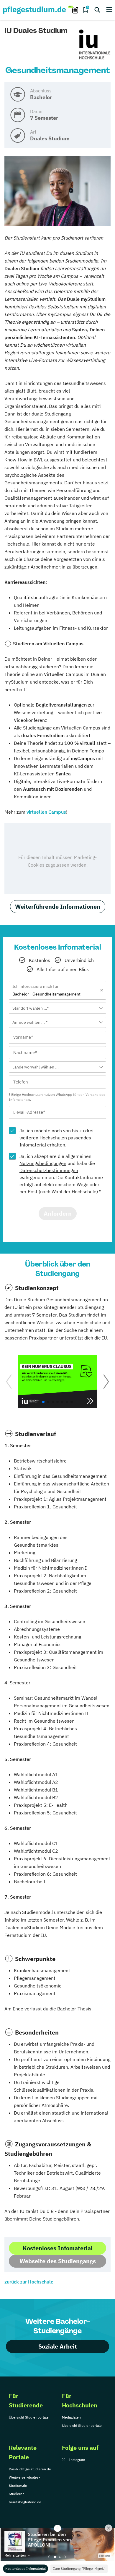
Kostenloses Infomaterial (26, 2568)
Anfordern (58, 1213)
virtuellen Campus (46, 812)
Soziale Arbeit (58, 2346)
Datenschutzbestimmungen (49, 1170)
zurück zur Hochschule (29, 2282)
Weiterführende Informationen (58, 906)
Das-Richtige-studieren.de (30, 2469)
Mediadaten (71, 2417)
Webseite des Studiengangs (58, 2261)
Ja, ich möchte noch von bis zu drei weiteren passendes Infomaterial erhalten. (56, 1138)
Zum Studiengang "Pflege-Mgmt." (79, 2568)
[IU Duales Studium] (95, 45)
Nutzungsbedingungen (43, 1163)
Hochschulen (53, 1138)
